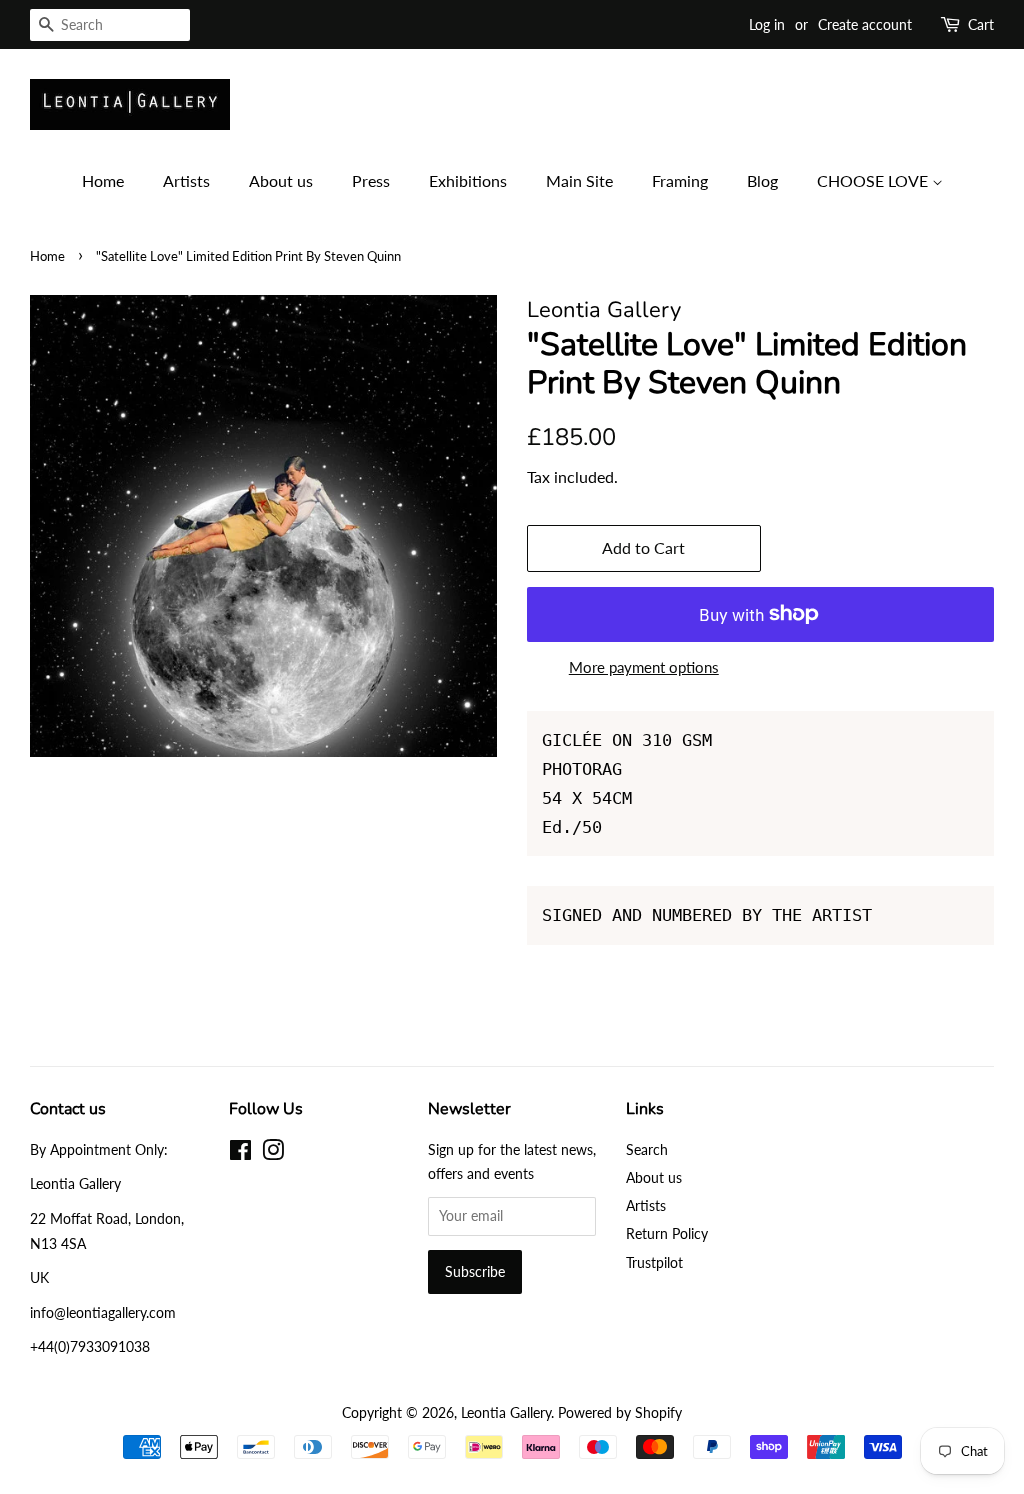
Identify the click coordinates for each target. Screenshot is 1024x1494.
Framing (680, 180)
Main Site (579, 180)
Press (371, 180)
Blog (762, 180)
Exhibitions (468, 180)
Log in (767, 24)
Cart (981, 24)
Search (647, 1149)
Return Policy (667, 1233)
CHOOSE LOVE (874, 180)
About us (281, 180)
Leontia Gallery (506, 1412)
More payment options (644, 667)
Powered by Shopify (620, 1412)
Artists (186, 180)
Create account (865, 24)
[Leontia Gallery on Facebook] (240, 1153)
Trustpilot (654, 1262)
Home (103, 180)
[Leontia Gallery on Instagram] (273, 1153)
